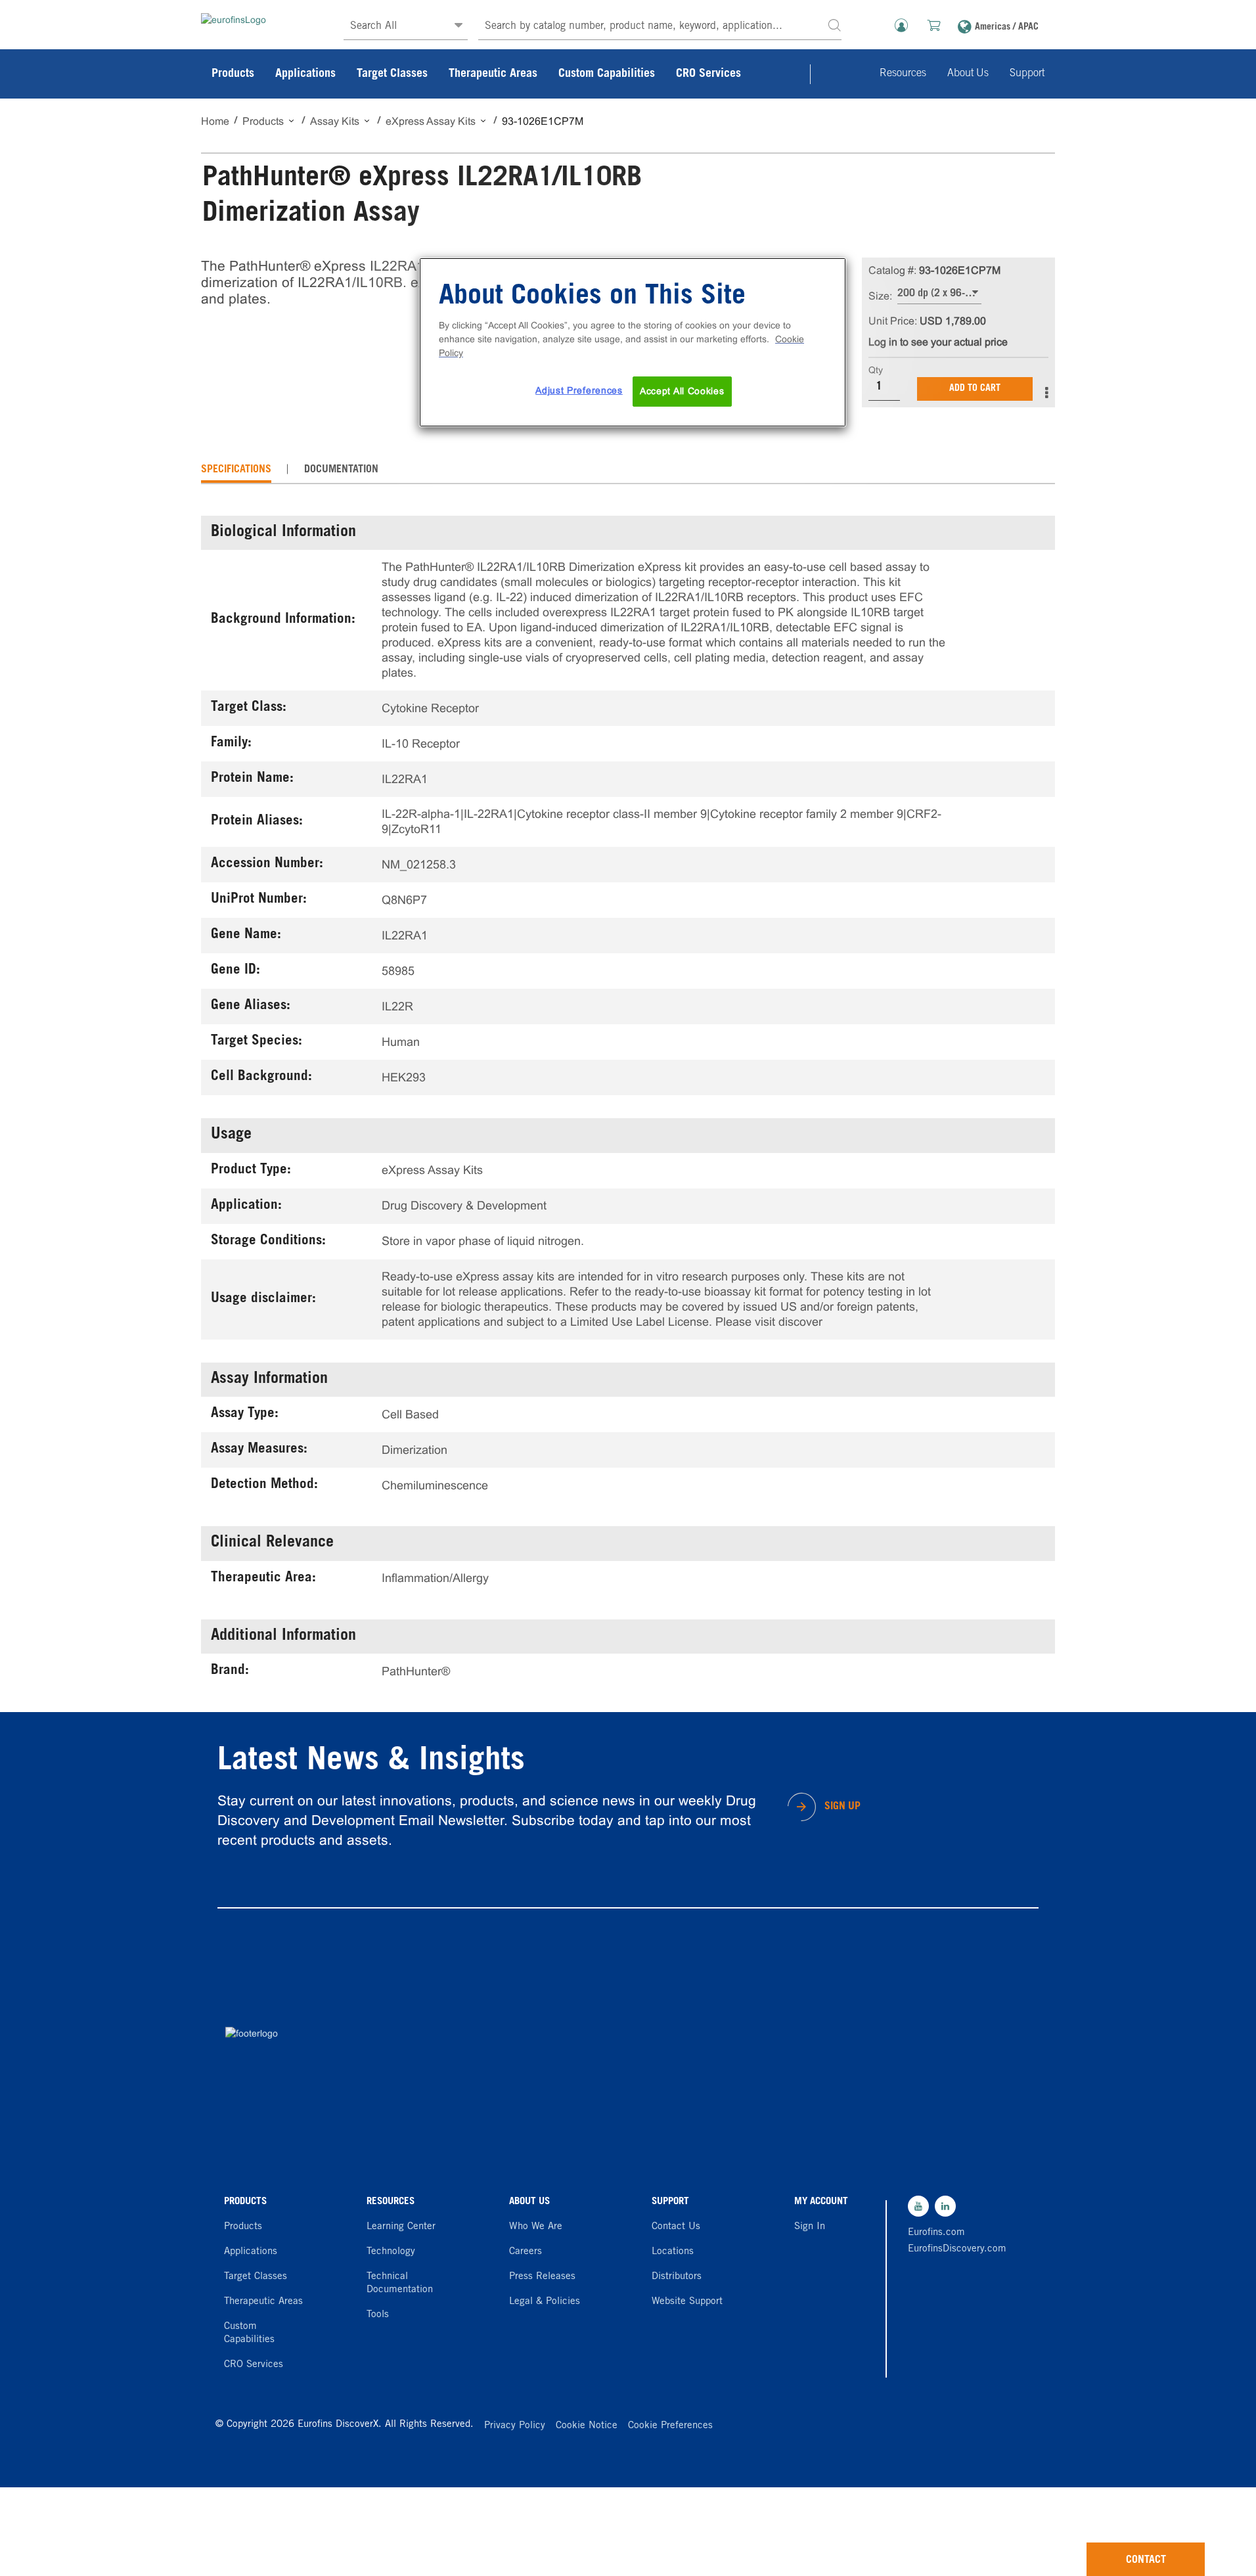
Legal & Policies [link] (545, 2302)
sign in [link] (810, 2227)
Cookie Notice (587, 2426)
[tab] (236, 470)
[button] (834, 25)
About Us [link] (968, 74)
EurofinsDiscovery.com (954, 2249)
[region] (633, 342)
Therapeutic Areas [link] (493, 74)
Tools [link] (378, 2315)
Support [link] (1027, 74)
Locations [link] (673, 2252)
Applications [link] (305, 74)
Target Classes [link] (392, 74)
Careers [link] (526, 2252)
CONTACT (1146, 2560)
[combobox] (660, 27)
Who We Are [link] (536, 2227)
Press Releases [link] (542, 2277)
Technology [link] (391, 2252)
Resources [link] (903, 74)
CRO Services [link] (708, 74)
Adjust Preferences (579, 390)
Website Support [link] (687, 2302)
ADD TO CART (975, 389)
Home (215, 121)
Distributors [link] (677, 2277)
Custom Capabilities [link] (607, 74)
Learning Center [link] (401, 2227)
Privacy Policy (515, 2426)
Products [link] (233, 74)
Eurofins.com (936, 2233)
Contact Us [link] (676, 2227)
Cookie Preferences (670, 2426)
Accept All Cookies (682, 391)
